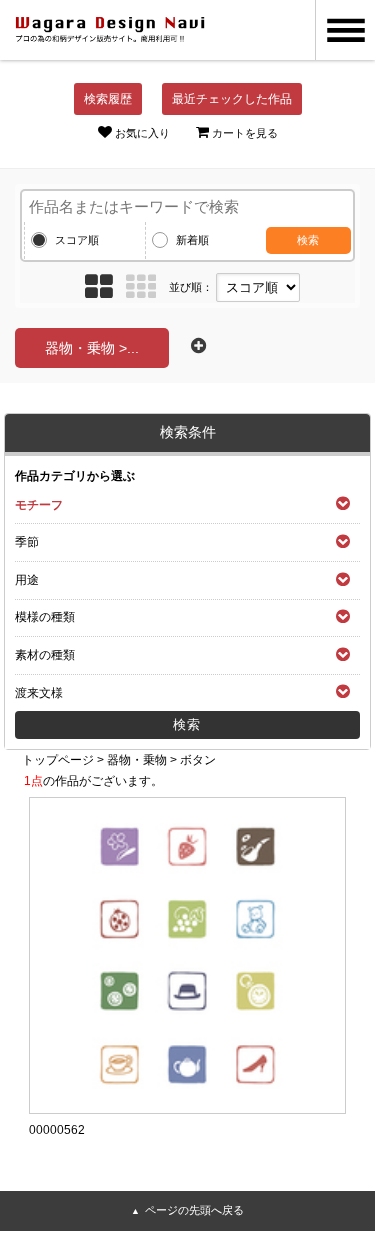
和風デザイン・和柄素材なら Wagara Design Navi (110, 30)
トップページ (58, 760)
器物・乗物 (137, 760)
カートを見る (245, 133)
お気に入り (142, 133)
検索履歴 (108, 99)
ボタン (198, 760)
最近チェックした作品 (232, 99)
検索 (308, 240)
